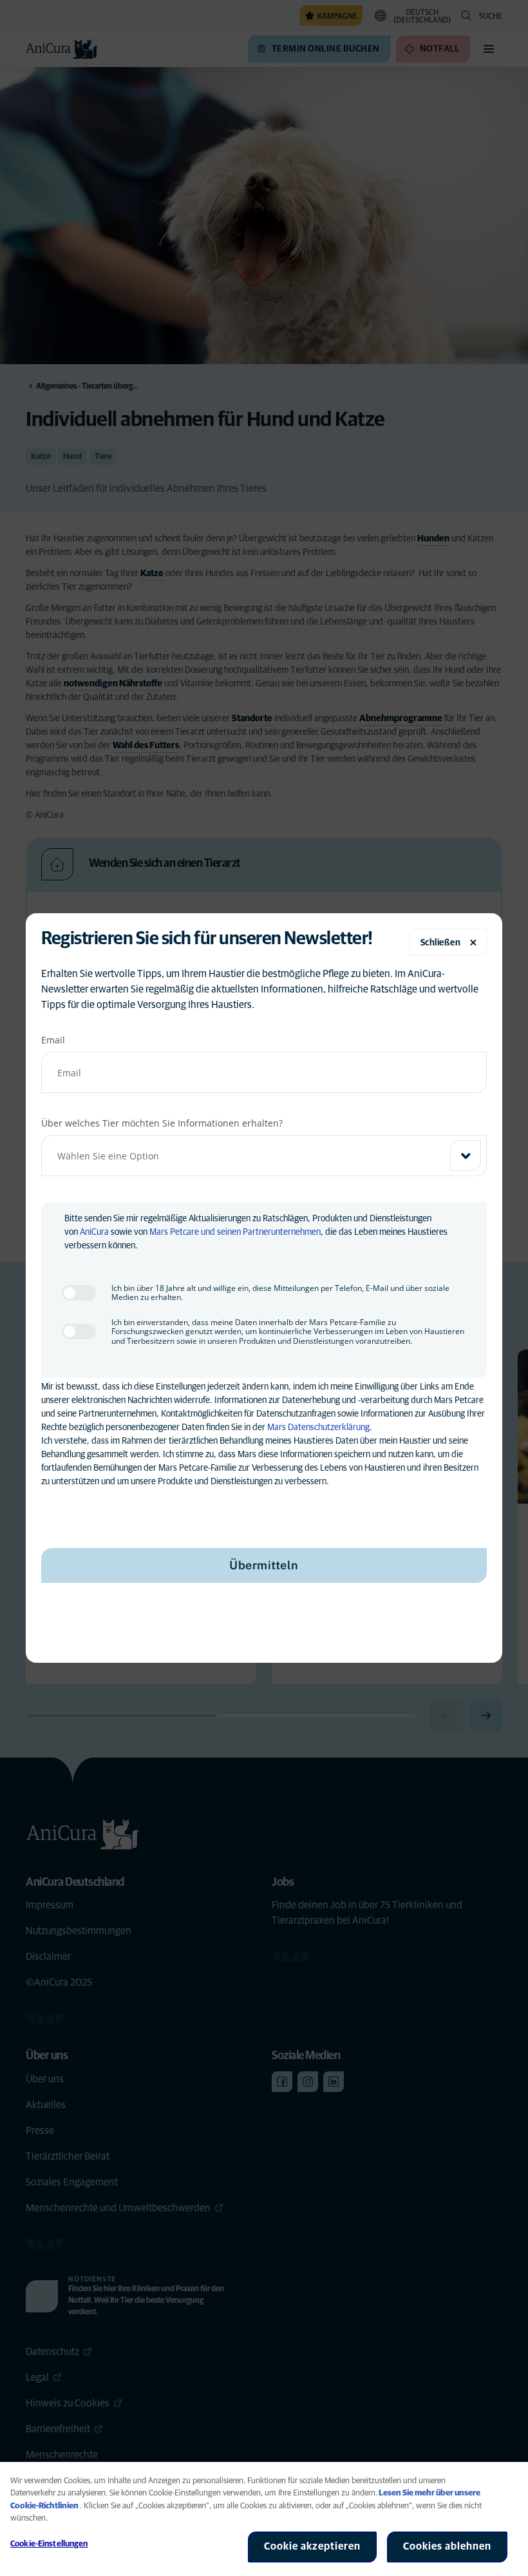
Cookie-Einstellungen (49, 2544)
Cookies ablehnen (447, 2546)
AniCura (94, 1232)
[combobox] (264, 1156)
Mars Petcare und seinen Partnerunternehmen (235, 1232)
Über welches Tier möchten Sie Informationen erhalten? (162, 1123)
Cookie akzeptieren (312, 2546)
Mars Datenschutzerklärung (318, 1428)
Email (53, 1040)
